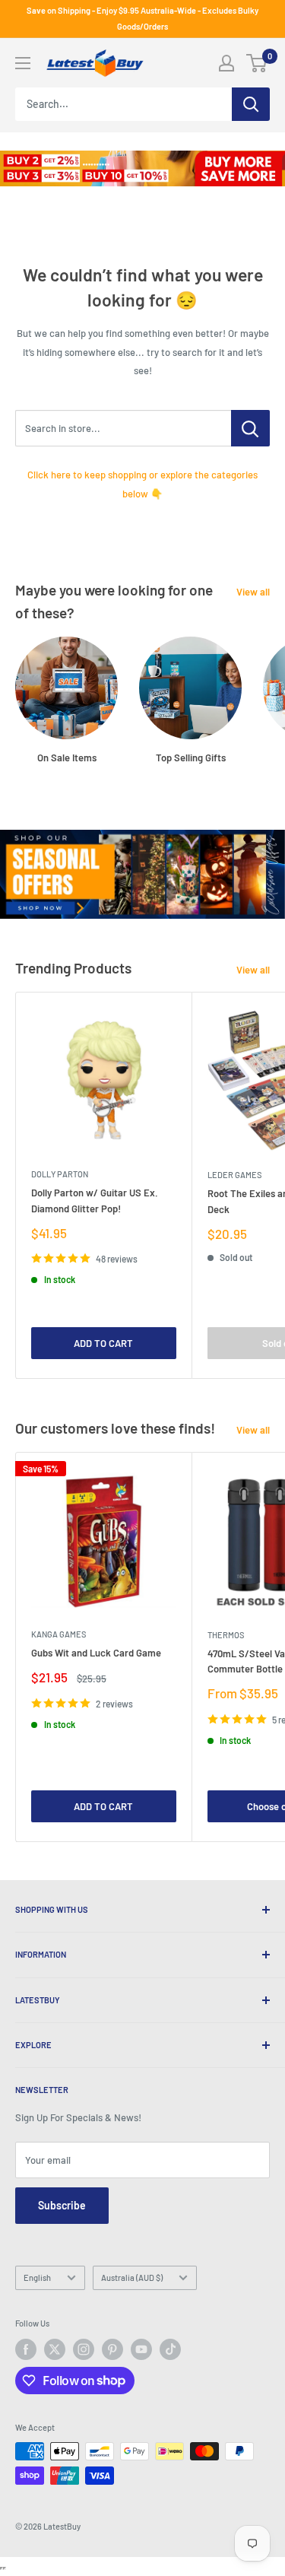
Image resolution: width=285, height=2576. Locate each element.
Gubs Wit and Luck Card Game (96, 1653)
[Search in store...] (250, 428)
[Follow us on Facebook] (26, 2349)
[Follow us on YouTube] (141, 2349)
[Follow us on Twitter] (55, 2349)
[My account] (226, 63)
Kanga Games (59, 1634)
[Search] (251, 104)
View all (253, 592)
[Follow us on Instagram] (84, 2349)
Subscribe (62, 2205)
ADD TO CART (103, 1343)
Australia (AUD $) (132, 2277)
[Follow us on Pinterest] (112, 2349)
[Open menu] (23, 63)
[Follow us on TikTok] (170, 2349)
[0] (257, 63)
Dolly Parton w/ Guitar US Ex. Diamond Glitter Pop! (95, 1200)
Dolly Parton (60, 1174)
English (37, 2277)
